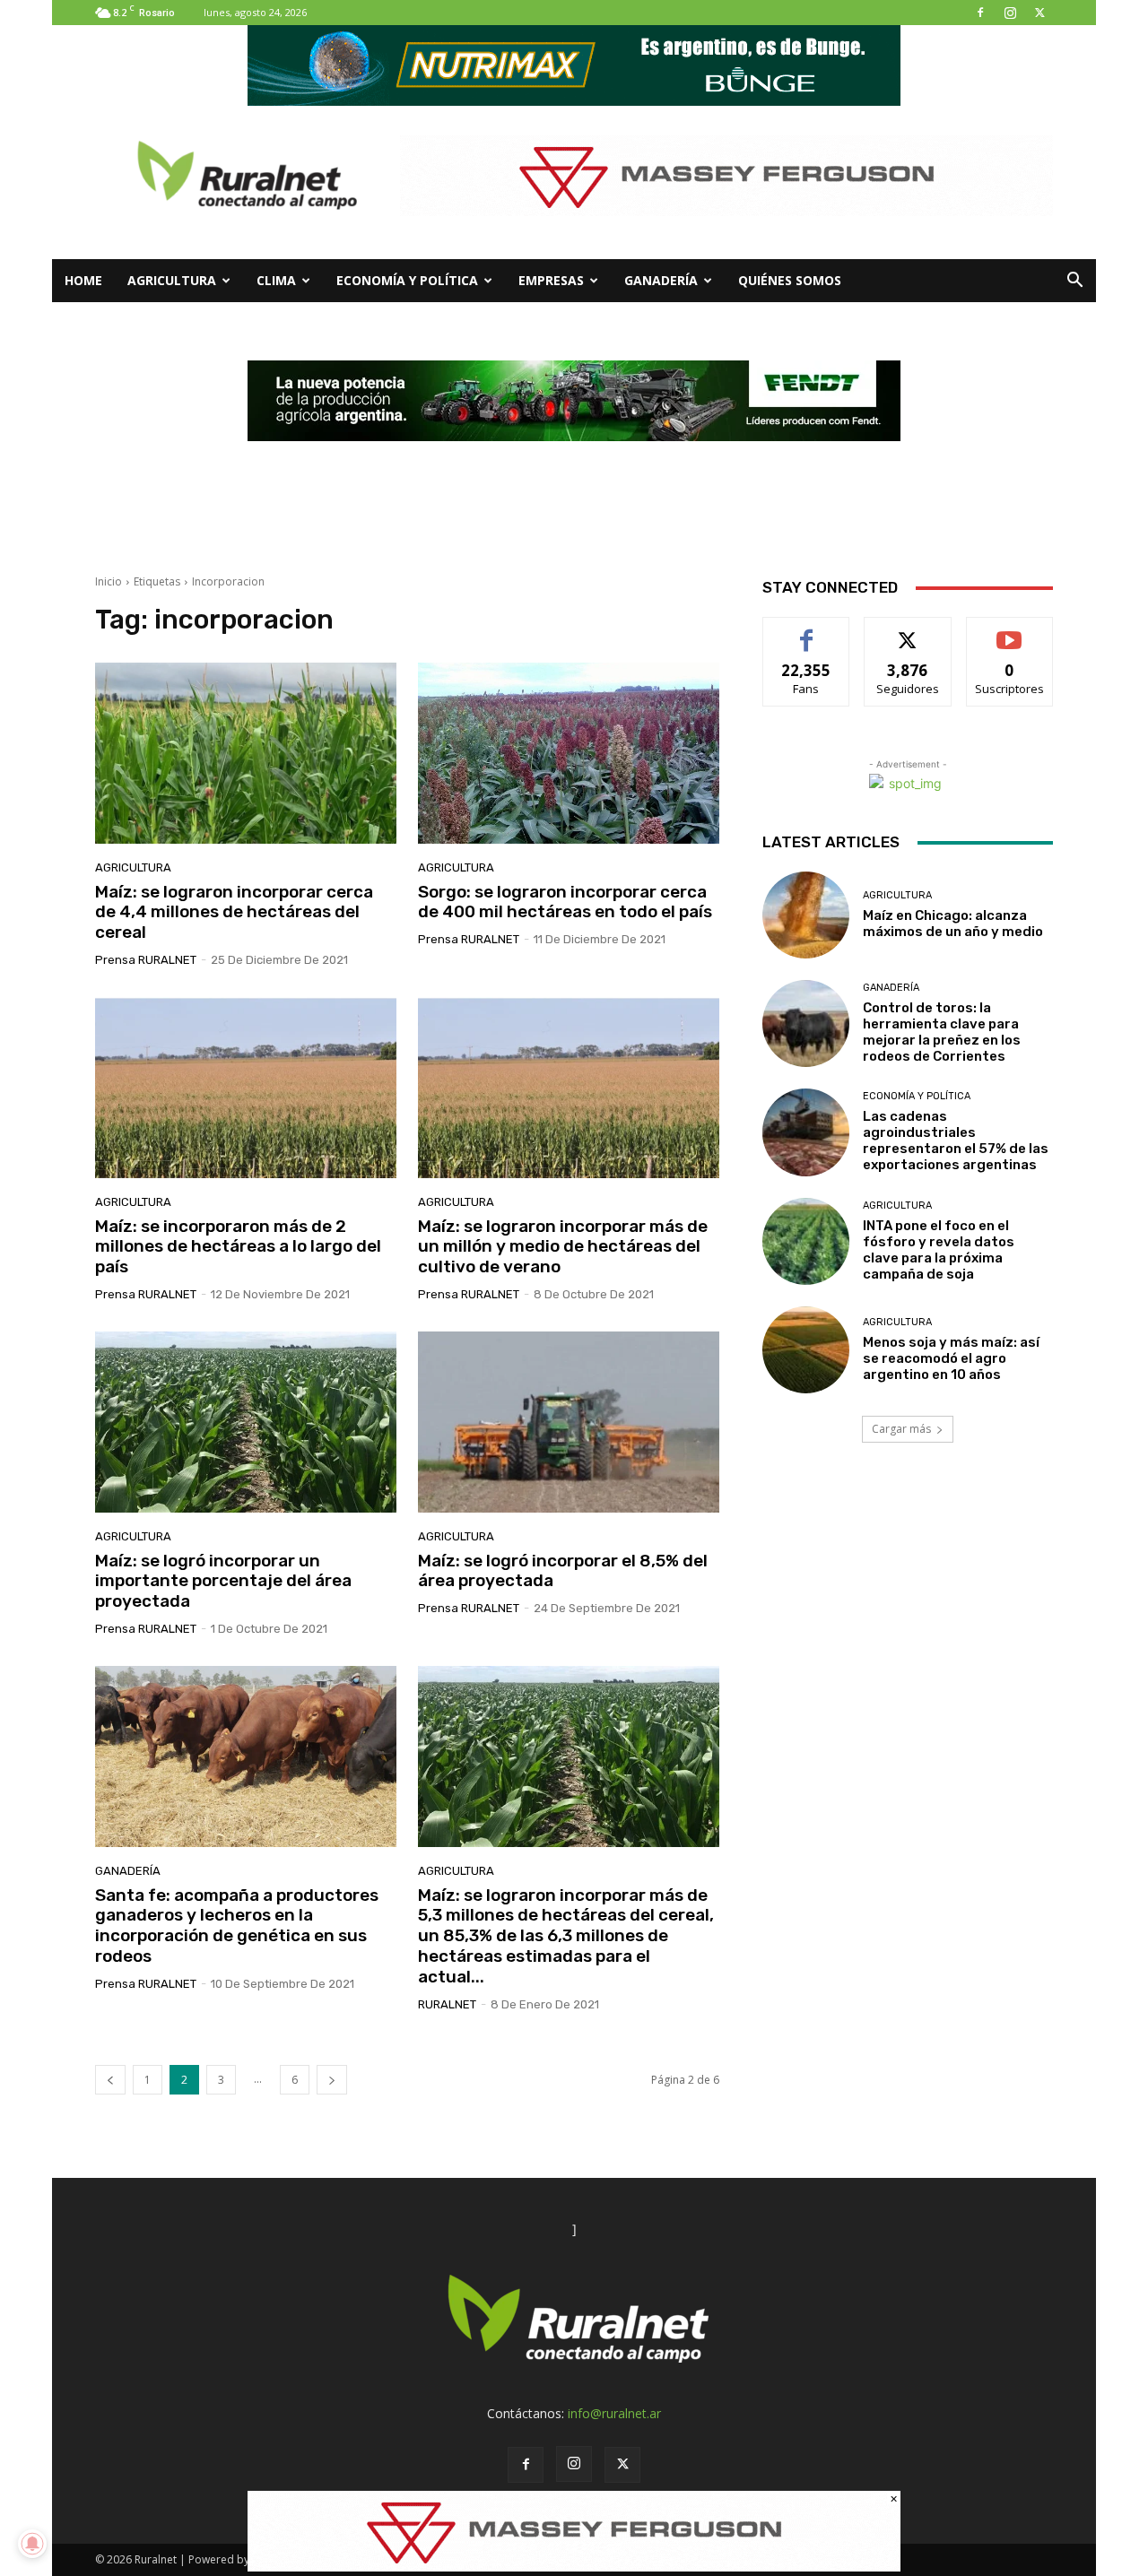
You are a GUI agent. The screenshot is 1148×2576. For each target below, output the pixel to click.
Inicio (109, 581)
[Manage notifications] (32, 2544)
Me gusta (807, 631)
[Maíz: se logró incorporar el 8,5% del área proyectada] (569, 1422)
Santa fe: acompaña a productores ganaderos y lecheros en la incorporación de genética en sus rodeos (237, 1925)
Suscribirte (1009, 631)
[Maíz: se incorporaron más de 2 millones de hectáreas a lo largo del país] (246, 1088)
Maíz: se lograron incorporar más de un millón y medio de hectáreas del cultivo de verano (563, 1247)
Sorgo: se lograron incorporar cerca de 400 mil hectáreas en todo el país (565, 902)
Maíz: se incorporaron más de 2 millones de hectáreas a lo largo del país (238, 1247)
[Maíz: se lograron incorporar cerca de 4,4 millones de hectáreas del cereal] (246, 753)
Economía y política (407, 280)
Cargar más (901, 1429)
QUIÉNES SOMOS (790, 280)
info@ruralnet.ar (614, 2413)
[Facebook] (980, 13)
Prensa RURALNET (146, 960)
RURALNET (447, 2004)
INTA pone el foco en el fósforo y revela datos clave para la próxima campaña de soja (939, 1250)
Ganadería (661, 280)
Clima (276, 280)
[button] (1074, 282)
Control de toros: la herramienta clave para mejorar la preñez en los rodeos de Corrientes (942, 1032)
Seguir (908, 631)
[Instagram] (1010, 13)
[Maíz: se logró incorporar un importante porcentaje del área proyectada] (246, 1422)
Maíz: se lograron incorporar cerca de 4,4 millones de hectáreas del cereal (234, 912)
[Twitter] (1039, 13)
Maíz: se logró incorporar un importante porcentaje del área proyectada (223, 1581)
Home (83, 280)
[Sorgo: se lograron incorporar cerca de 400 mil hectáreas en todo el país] (569, 753)
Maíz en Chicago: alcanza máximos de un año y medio (953, 924)
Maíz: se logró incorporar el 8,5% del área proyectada (563, 1571)
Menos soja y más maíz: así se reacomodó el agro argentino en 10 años (951, 1358)
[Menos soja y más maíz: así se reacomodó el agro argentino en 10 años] (806, 1350)
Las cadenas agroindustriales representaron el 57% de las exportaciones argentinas (956, 1141)
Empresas (551, 280)
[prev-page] (110, 2080)
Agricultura (172, 280)
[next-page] (332, 2080)
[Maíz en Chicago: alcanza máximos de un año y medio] (806, 915)
